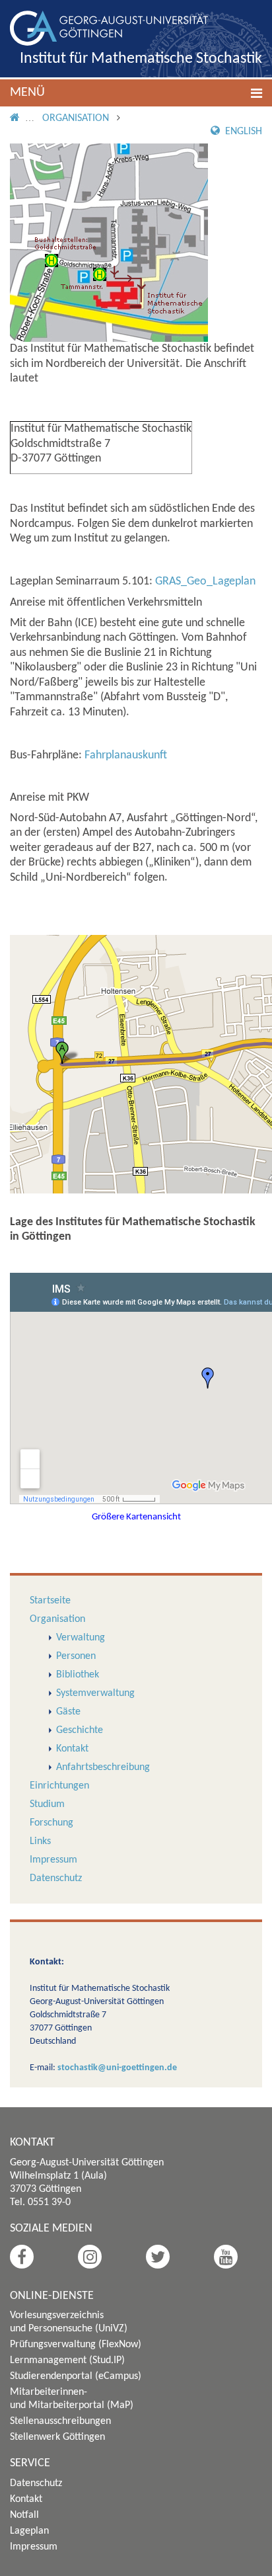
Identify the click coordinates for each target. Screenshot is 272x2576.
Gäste (68, 1712)
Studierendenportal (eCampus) (76, 2376)
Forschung (51, 1823)
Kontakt (72, 1749)
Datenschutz (56, 1878)
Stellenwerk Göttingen (57, 2437)
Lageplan (29, 2531)
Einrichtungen (59, 1786)
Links (40, 1841)
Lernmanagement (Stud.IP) (67, 2360)
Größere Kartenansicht (136, 1517)
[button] (136, 93)
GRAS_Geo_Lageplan (205, 582)
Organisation (76, 118)
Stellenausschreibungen (60, 2421)
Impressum (53, 1860)
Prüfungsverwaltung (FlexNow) (76, 2345)
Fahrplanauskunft (126, 755)
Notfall (24, 2515)
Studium (47, 1804)
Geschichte (80, 1730)
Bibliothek (78, 1675)
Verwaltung (81, 1638)
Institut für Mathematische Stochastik (141, 59)
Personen (76, 1656)
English (242, 132)
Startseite (50, 1601)
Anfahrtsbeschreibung (103, 1767)
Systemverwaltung (95, 1693)
